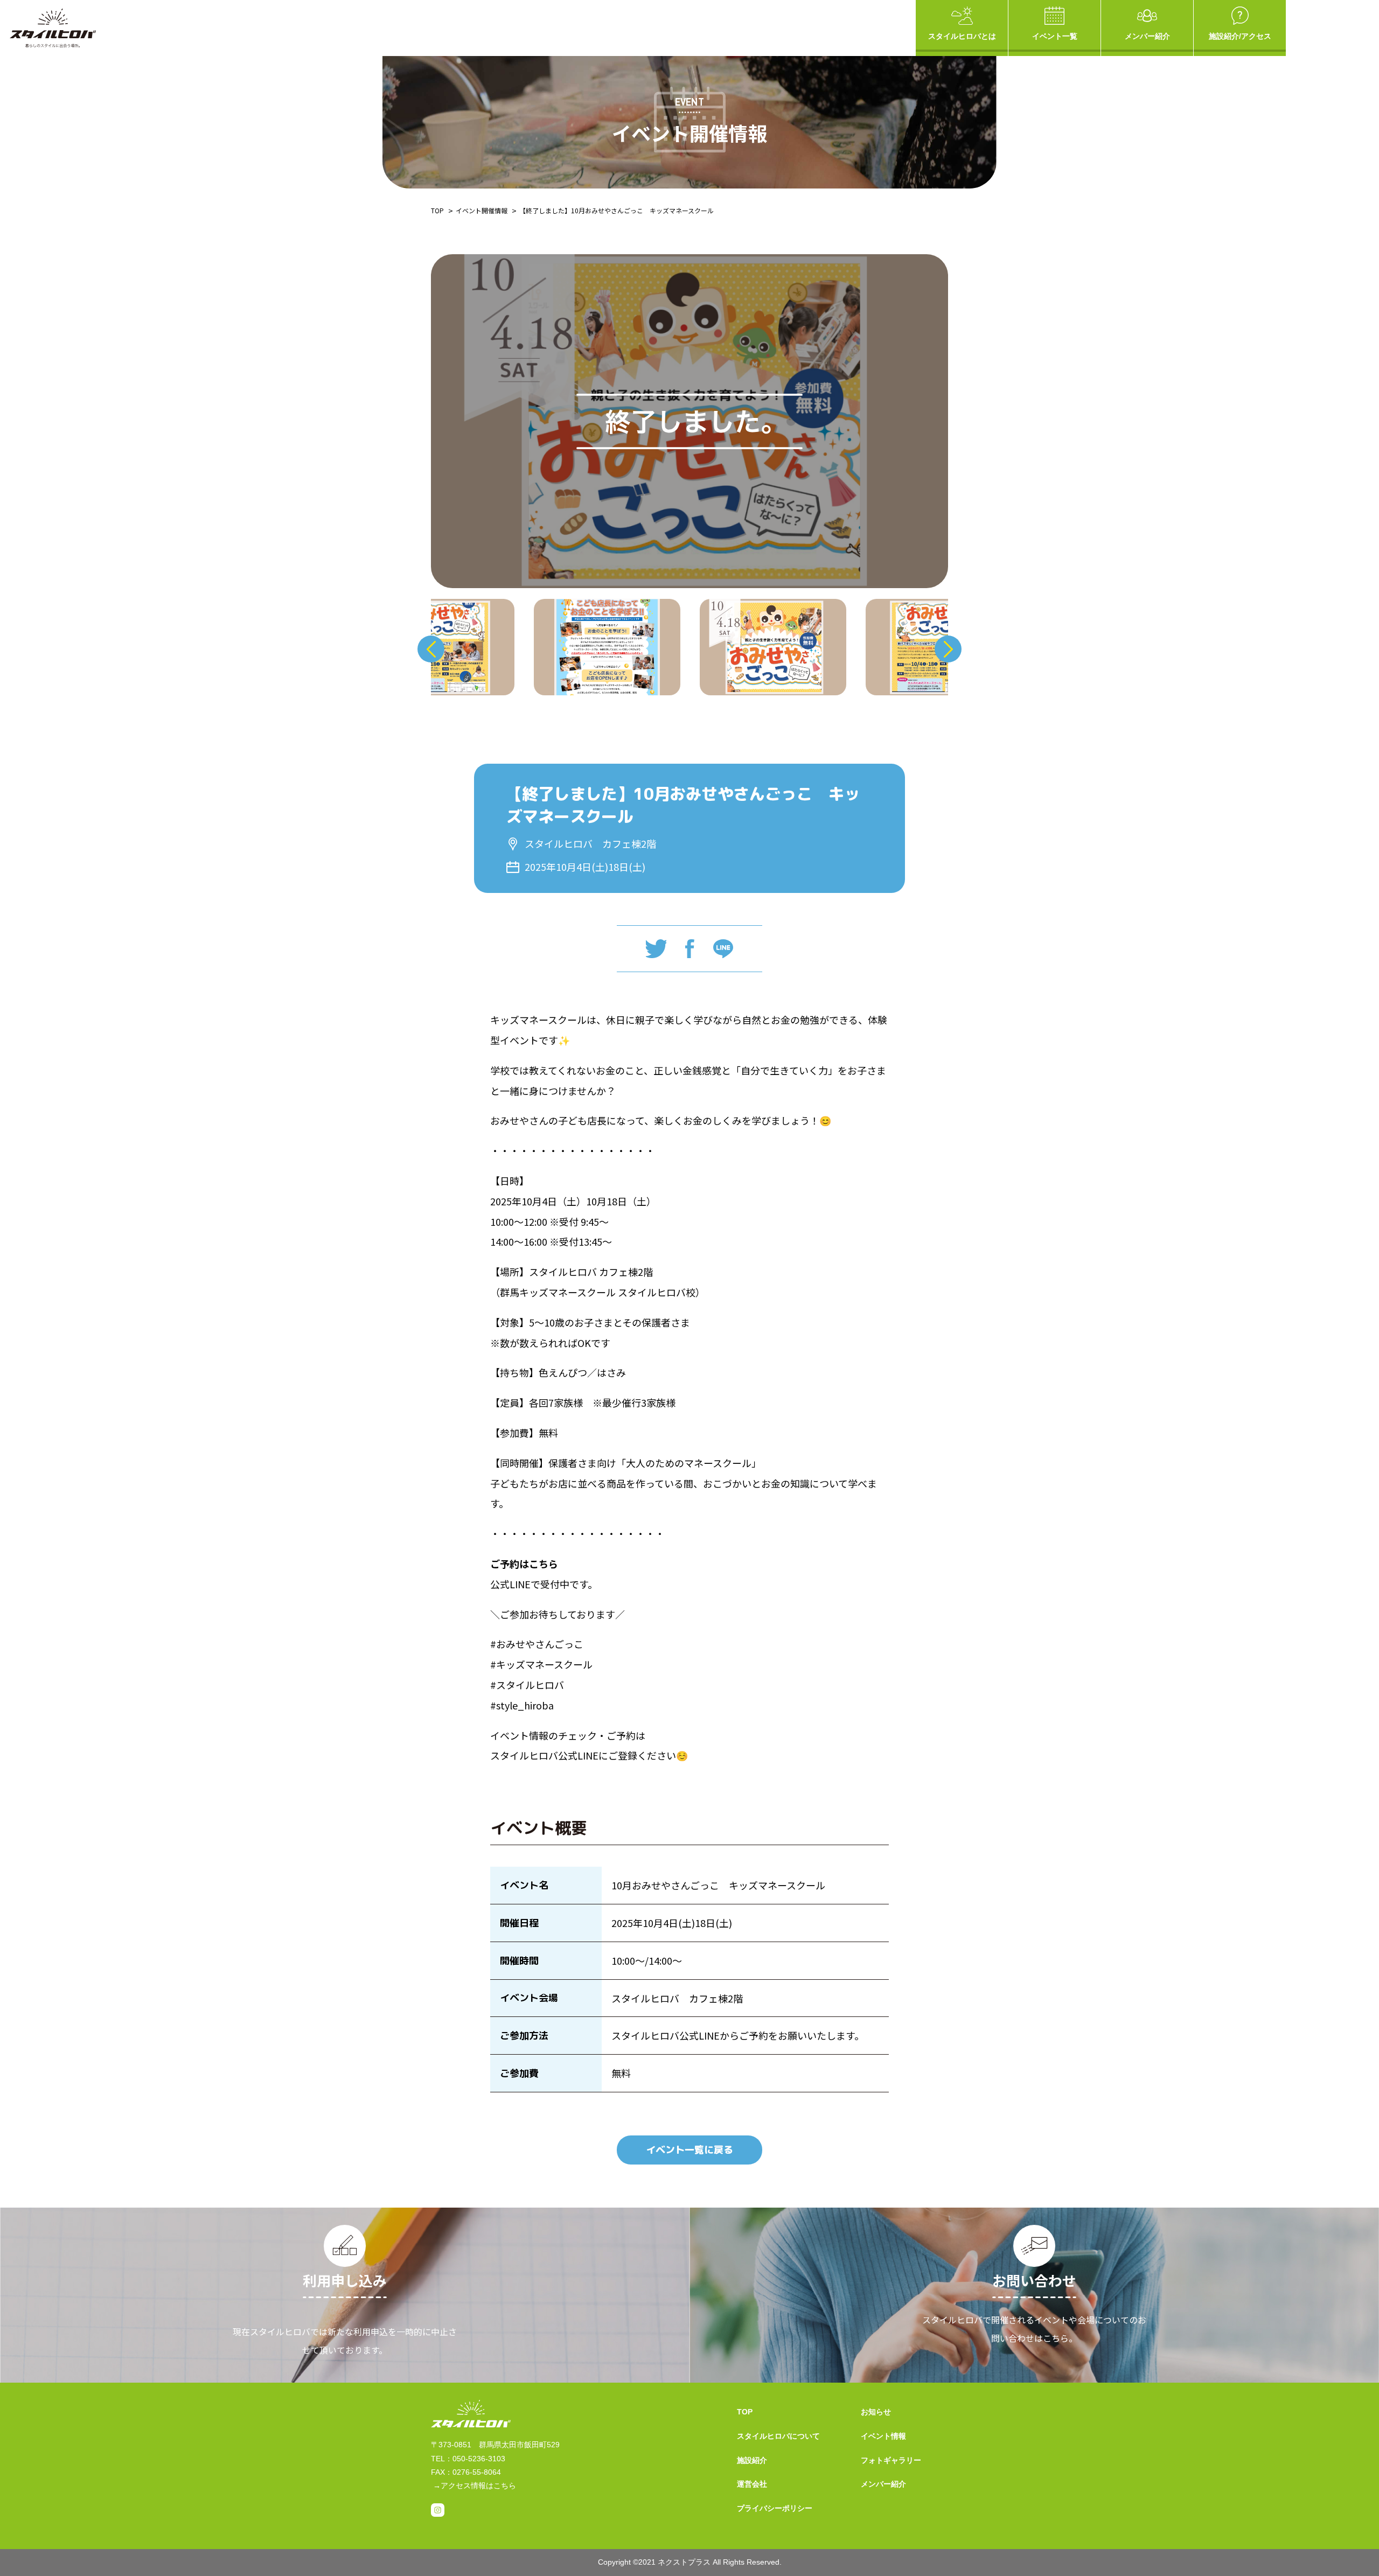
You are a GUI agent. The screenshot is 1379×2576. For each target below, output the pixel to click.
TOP (437, 210)
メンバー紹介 (1147, 36)
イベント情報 (883, 2436)
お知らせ (876, 2412)
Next (948, 649)
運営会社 (752, 2484)
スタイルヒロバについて (778, 2436)
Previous (431, 649)
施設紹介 (752, 2460)
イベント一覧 (1055, 36)
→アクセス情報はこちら (475, 2486)
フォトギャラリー (891, 2460)
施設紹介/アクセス (1240, 36)
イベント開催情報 (482, 210)
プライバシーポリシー (775, 2508)
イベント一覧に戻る (689, 2150)
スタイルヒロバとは (962, 36)
